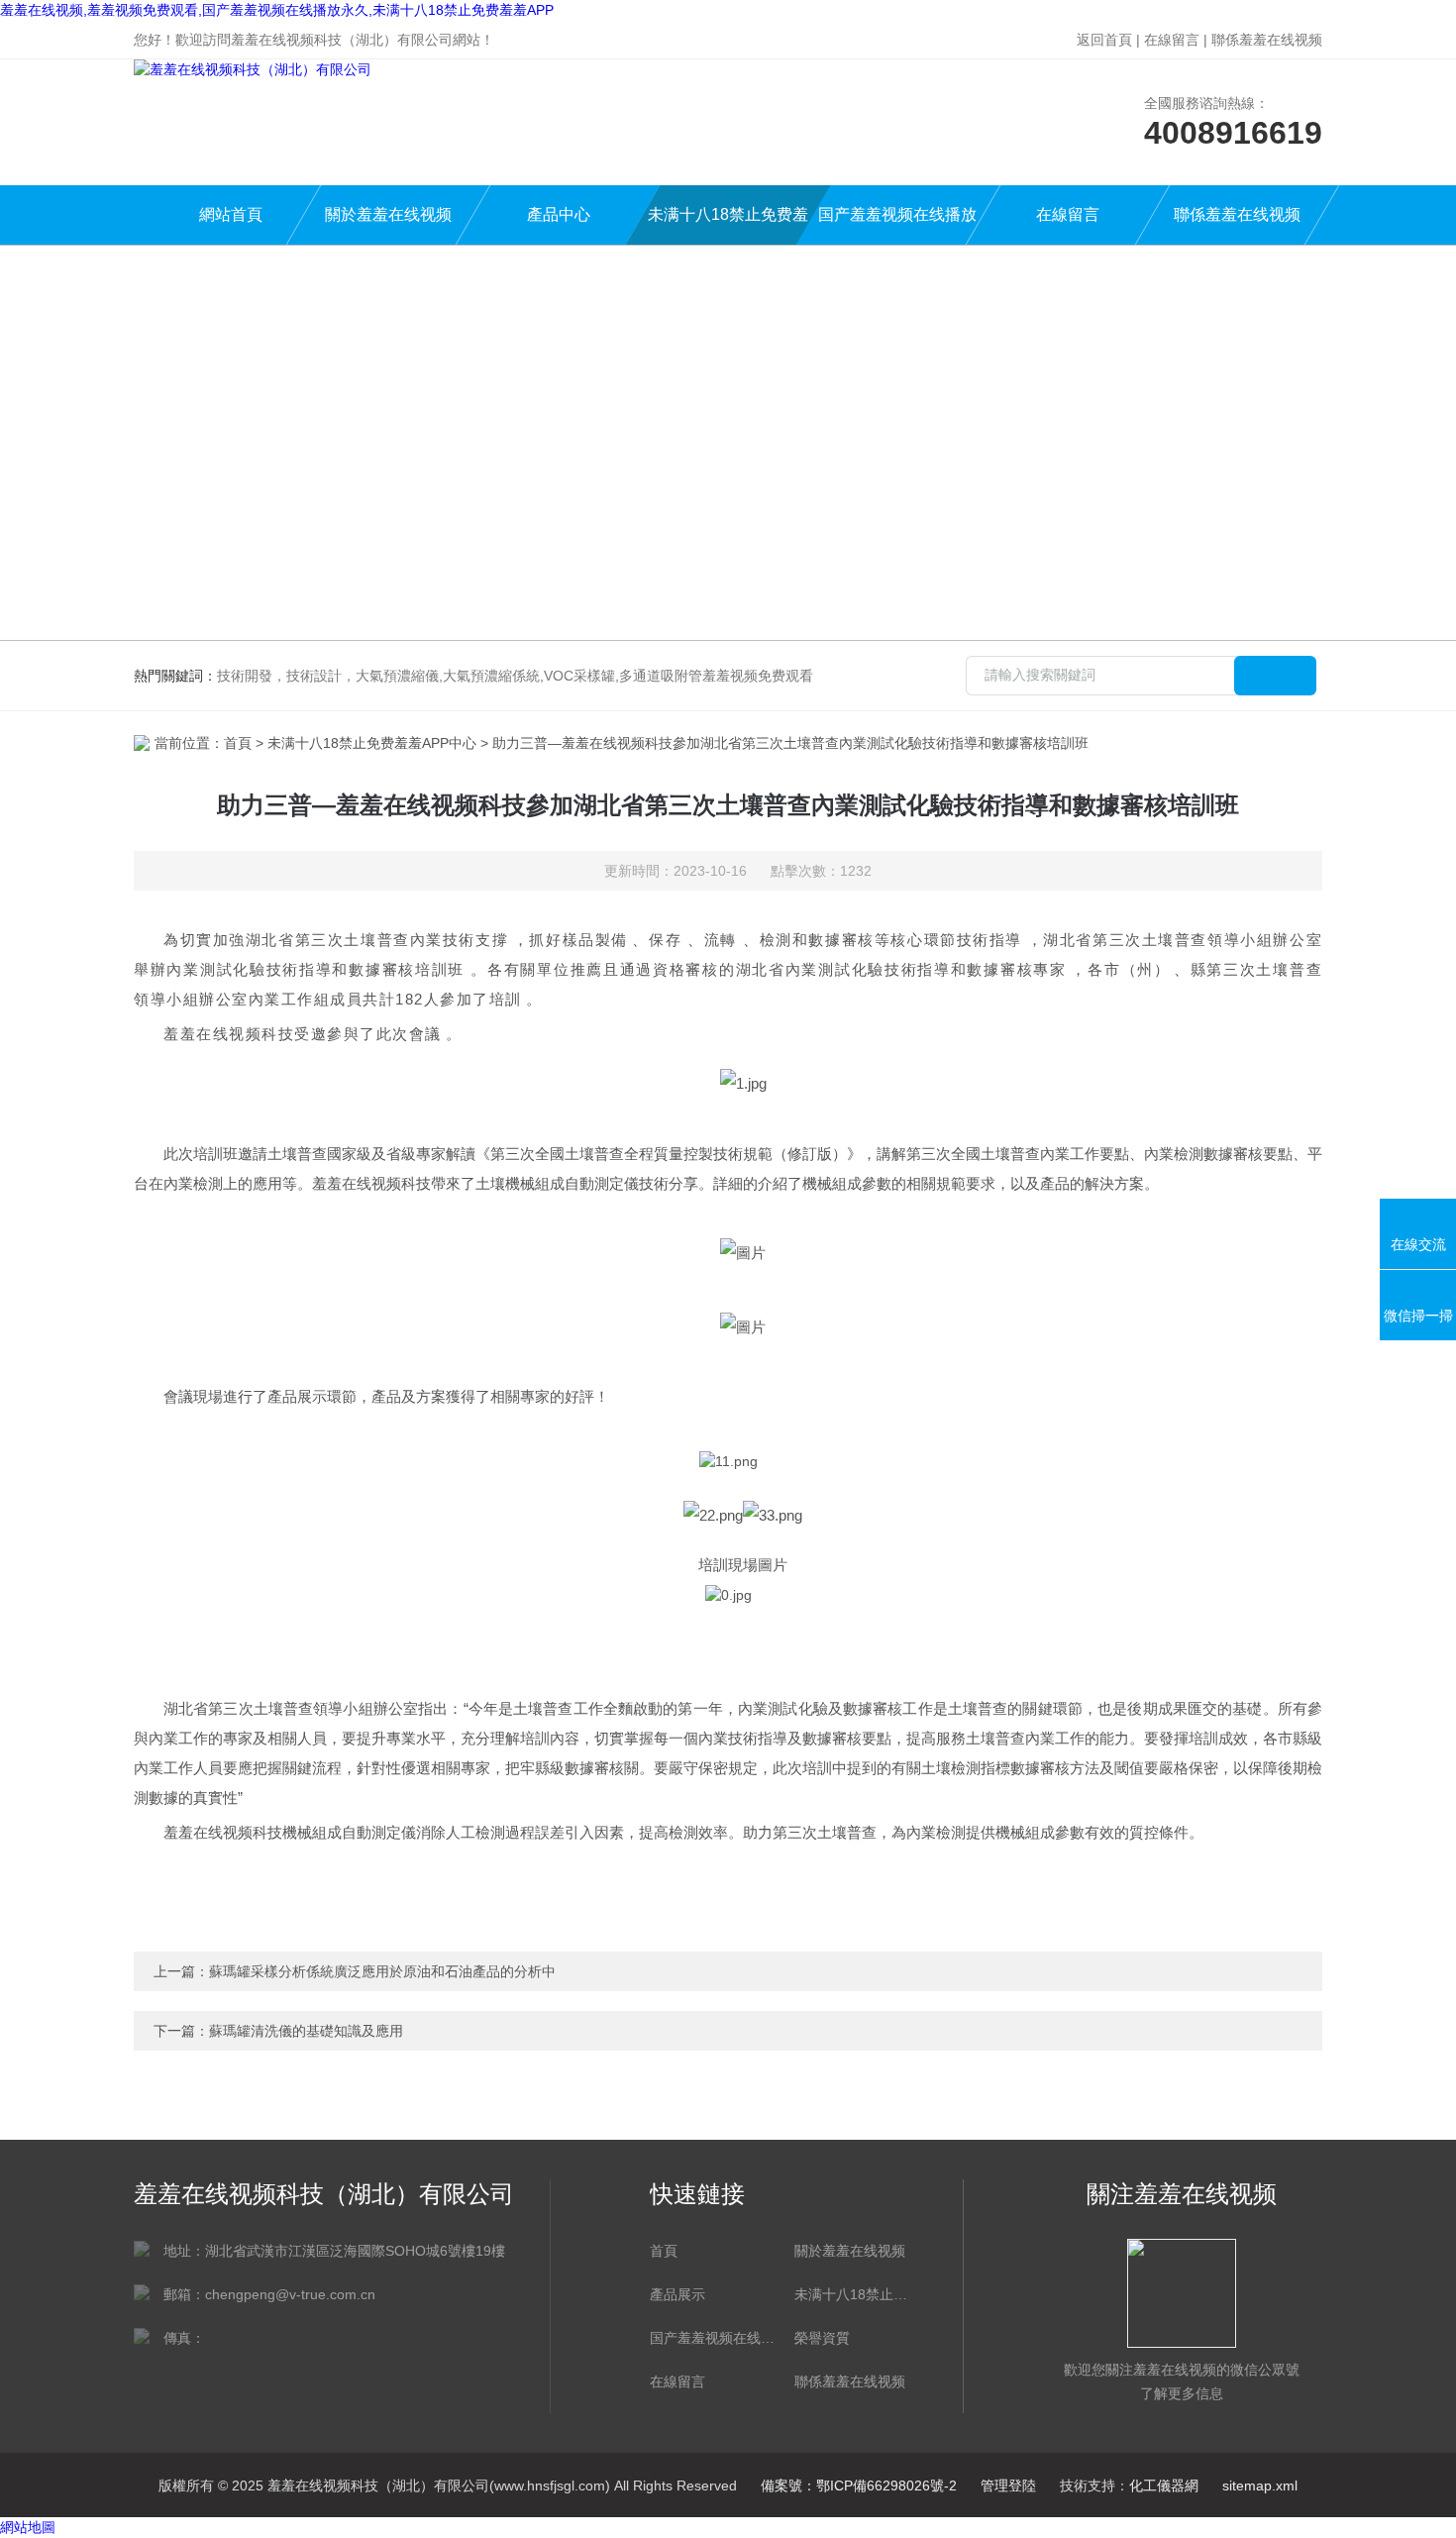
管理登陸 (1008, 2485)
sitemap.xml (1260, 2485)
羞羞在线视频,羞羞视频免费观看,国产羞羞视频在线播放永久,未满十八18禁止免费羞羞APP (277, 10)
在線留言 (1172, 40)
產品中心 (559, 214)
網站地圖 (28, 2527)
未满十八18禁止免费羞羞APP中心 (728, 225)
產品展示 (677, 2294)
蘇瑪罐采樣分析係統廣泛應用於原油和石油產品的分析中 (382, 1971)
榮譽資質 (822, 2338)
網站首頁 (231, 214)
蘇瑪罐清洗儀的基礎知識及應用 (306, 2031)
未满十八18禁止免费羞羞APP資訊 (857, 2294)
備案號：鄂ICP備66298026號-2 (859, 2485)
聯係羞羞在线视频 (1267, 40)
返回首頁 (1104, 40)
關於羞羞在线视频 (388, 214)
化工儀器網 (1164, 2485)
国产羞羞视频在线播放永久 (897, 225)
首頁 (238, 743)
